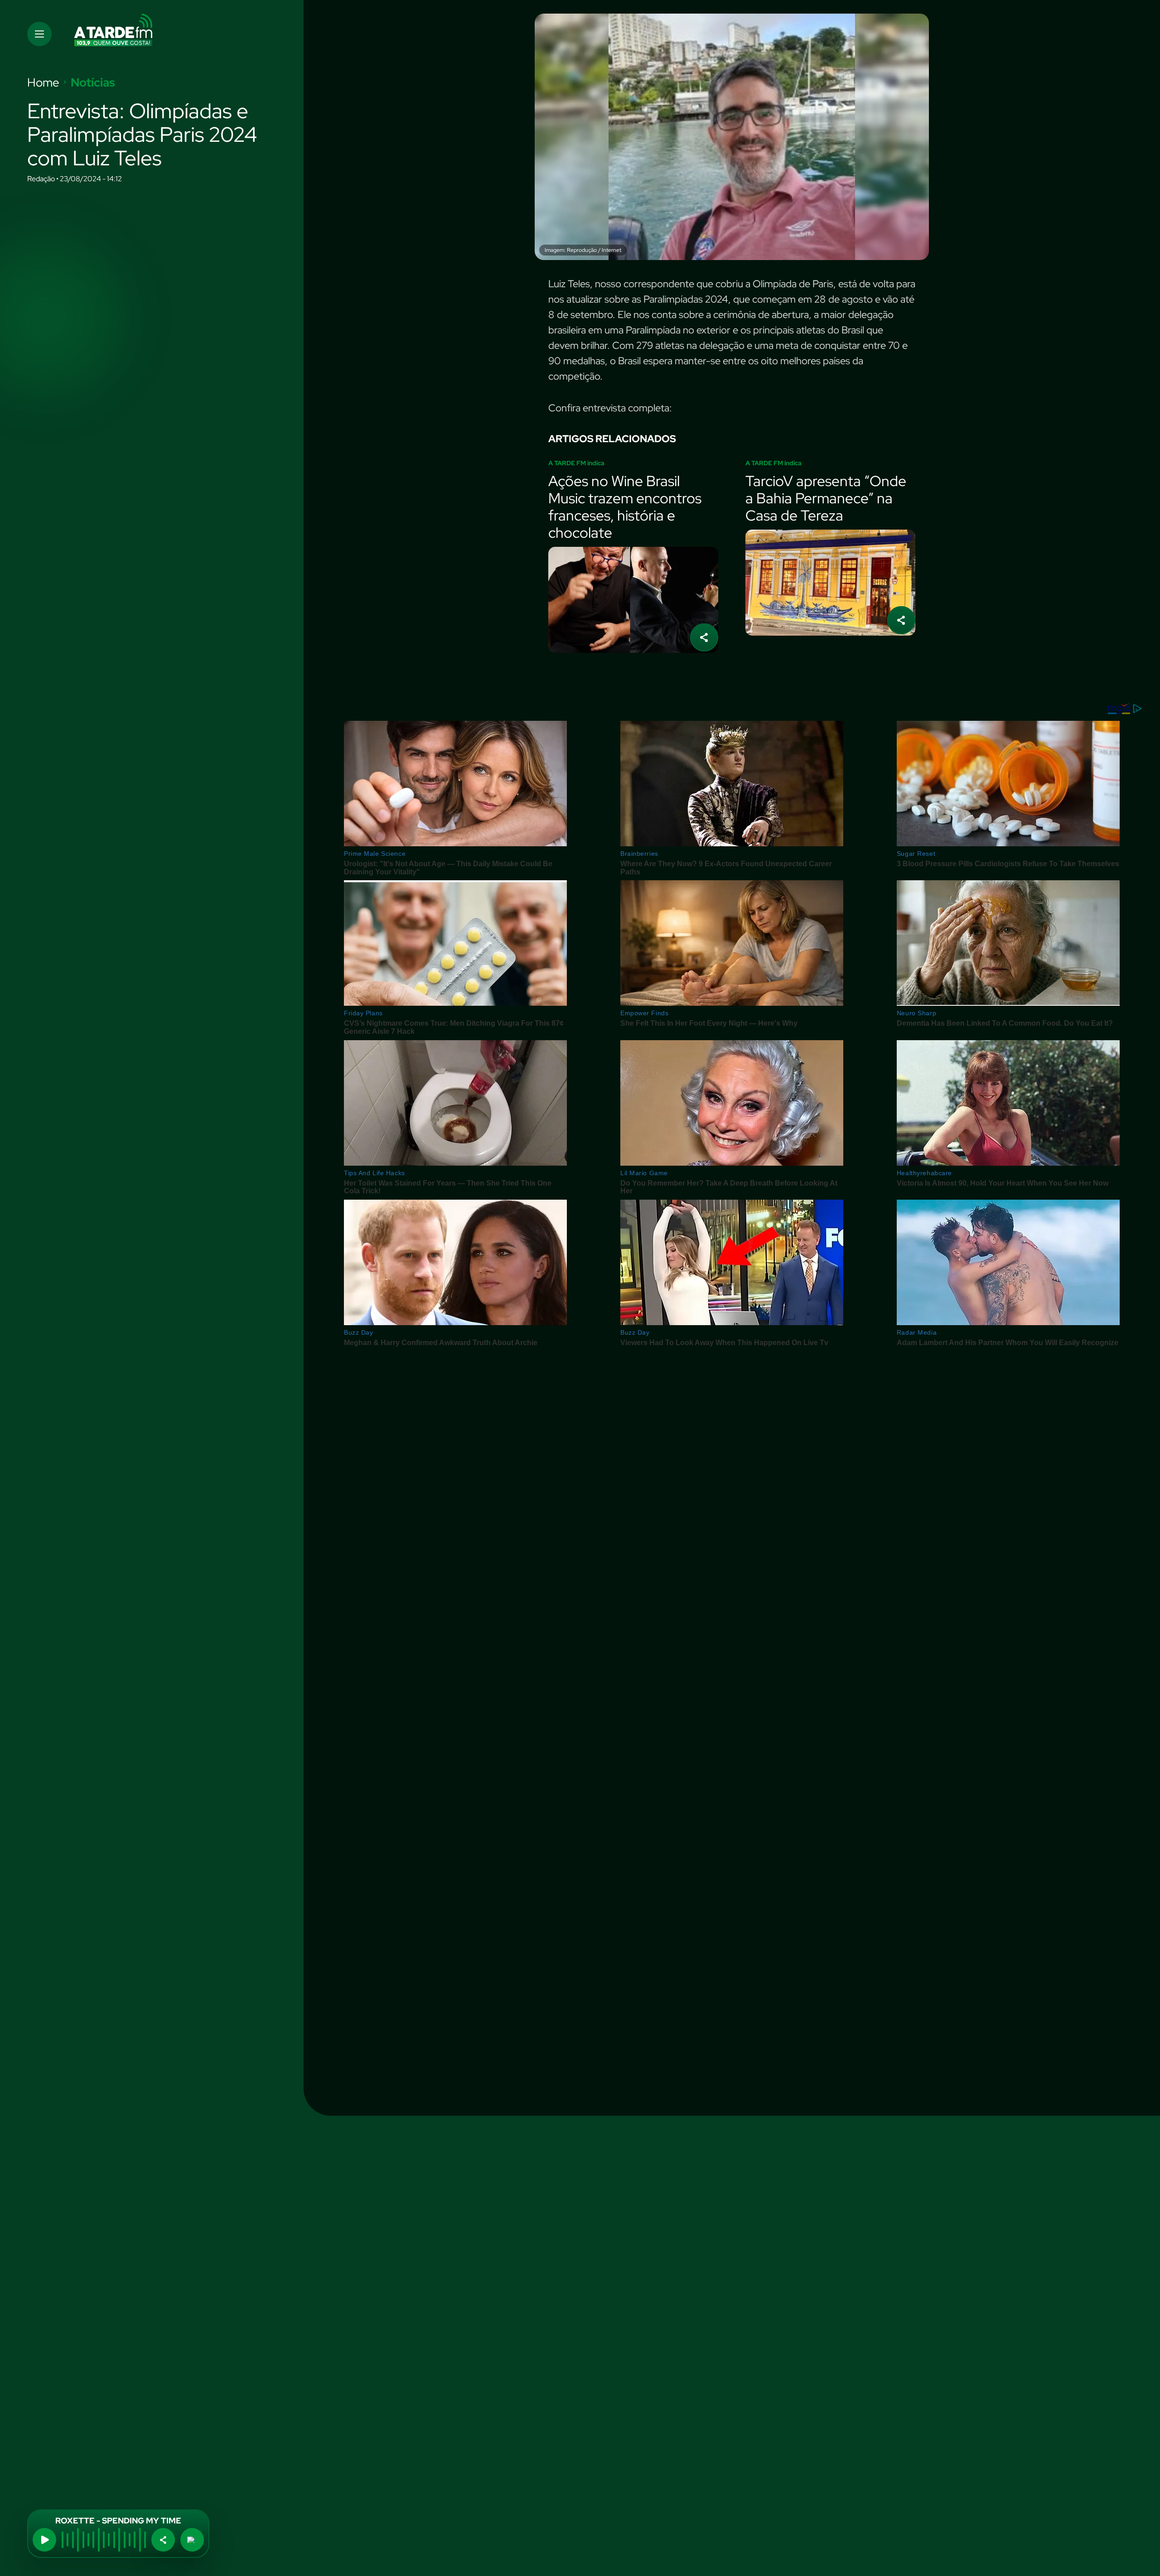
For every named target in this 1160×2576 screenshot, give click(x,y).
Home (43, 82)
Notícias (93, 82)
